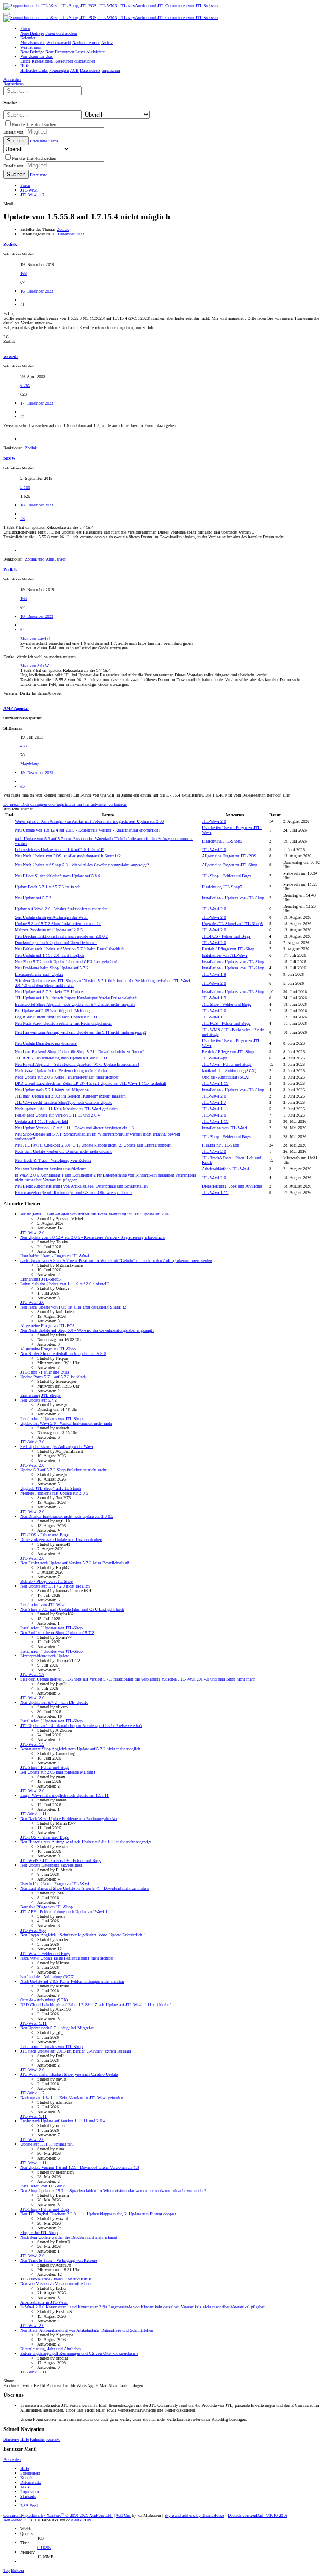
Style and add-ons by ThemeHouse (194, 2515)
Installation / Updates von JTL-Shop (233, 898)
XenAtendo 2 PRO (19, 2520)
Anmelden (12, 2460)
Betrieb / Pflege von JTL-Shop (228, 949)
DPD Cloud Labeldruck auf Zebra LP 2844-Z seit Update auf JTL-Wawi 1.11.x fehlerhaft (91, 1083)
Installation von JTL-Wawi (224, 955)
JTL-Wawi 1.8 (214, 974)
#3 (22, 519)
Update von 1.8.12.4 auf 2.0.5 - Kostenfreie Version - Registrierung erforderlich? (87, 830)
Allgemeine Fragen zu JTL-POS (229, 856)
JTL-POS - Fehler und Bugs (226, 936)
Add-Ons (123, 2515)
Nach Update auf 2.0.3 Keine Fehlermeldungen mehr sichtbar (67, 1077)
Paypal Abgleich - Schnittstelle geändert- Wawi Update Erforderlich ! (77, 1064)
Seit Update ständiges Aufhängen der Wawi (51, 917)
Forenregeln (30, 2473)
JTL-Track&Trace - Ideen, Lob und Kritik (56, 2279)
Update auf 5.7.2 (33, 898)
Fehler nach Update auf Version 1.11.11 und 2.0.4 (57, 1115)
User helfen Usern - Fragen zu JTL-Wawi (55, 1256)
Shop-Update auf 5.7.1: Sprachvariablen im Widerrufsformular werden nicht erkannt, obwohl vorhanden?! (114, 2191)
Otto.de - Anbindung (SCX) (226, 1077)
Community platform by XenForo (58, 2515)
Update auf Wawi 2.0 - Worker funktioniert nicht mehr (61, 909)
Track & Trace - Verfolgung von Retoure (53, 1160)
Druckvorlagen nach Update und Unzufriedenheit (56, 943)
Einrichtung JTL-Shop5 (222, 841)
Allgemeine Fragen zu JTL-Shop (230, 865)
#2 (22, 417)
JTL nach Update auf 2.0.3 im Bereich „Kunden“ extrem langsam (70, 1096)
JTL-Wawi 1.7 (214, 1102)
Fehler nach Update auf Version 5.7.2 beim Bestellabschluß (69, 949)
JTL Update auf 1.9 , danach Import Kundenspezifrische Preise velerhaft (76, 998)
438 (23, 746)
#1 (22, 305)
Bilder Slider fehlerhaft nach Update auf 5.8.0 (58, 876)
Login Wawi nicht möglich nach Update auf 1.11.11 (59, 1017)
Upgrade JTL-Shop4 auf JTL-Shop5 (232, 924)
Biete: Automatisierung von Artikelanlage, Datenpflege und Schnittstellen (81, 1186)
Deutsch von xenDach (258, 2515)
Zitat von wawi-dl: (36, 639)
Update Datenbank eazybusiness (46, 1043)
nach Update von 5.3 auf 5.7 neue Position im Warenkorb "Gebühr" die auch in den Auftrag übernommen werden (116, 1261)
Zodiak (63, 229)
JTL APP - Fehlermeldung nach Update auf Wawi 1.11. (62, 1058)
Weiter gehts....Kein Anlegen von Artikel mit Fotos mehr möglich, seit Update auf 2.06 (89, 821)
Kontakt (53, 2439)
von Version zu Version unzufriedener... (52, 1169)
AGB (25, 2487)
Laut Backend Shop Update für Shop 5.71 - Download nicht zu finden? (79, 1052)
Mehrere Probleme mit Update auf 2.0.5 (49, 930)
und (46, 559)
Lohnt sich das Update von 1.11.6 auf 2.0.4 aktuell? (59, 850)
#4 (22, 630)
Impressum (30, 2492)
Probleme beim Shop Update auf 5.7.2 (52, 968)
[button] (7, 14)
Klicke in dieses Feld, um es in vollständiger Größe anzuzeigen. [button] (75, 648)
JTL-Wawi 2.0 (214, 821)
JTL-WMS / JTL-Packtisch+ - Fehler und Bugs (61, 1860)
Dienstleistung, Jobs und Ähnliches (232, 1186)
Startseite (11, 2439)
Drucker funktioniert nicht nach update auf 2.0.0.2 (61, 936)
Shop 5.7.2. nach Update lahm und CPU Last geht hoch (67, 962)
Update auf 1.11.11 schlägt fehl (41, 1121)
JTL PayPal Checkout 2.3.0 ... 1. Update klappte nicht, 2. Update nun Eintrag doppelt (93, 1145)
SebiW (10, 458)
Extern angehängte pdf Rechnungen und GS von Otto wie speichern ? (74, 1192)
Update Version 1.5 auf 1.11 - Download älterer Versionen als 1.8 (74, 1128)
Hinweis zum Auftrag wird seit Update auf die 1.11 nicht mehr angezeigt (80, 1032)
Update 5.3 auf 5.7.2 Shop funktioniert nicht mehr (58, 924)
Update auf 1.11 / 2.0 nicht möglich (50, 955)
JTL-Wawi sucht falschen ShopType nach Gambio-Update (63, 1102)
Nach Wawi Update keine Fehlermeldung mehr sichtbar (61, 1071)
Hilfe (25, 2439)
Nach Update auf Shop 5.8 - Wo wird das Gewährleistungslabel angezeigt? (82, 865)
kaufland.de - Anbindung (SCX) (229, 1071)
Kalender (37, 2439)
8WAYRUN (81, 2520)
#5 (22, 786)
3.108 (25, 487)
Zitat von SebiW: (35, 666)
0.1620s (44, 2547)
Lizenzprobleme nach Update (39, 974)
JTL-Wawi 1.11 (215, 1017)
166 (23, 273)
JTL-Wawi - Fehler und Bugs (227, 1064)
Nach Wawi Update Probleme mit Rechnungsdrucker (63, 1023)
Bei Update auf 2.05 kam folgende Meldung (52, 1011)
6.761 (25, 385)
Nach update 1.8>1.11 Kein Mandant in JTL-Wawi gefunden (66, 1109)
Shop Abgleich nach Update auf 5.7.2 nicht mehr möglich (75, 1004)
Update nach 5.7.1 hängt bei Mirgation (52, 1090)
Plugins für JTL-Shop (220, 1145)
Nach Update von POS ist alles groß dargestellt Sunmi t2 (68, 856)
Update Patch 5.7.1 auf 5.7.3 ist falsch (48, 887)
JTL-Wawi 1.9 (214, 998)
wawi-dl (11, 356)
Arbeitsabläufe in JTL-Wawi (226, 1169)
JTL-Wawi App (215, 1058)
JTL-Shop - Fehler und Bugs (226, 876)
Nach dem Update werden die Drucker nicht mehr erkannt (63, 1151)
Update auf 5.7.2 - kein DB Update (49, 992)
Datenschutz (30, 2482)
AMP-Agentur (16, 708)
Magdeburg (30, 764)
